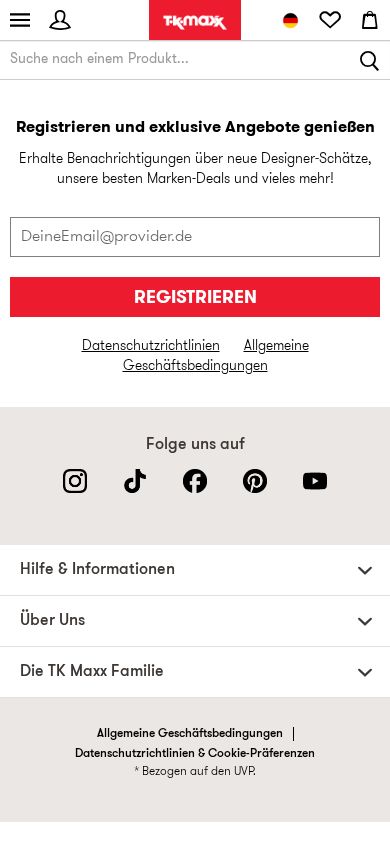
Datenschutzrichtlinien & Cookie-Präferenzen (195, 754)
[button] (200, 570)
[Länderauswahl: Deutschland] (290, 20)
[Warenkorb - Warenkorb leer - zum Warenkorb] (370, 20)
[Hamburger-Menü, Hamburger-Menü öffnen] (20, 20)
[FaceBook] (195, 481)
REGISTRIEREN (195, 298)
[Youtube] (315, 481)
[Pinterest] (255, 481)
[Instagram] (75, 481)
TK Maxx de (195, 22)
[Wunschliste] (330, 20)
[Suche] (370, 60)
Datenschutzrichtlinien (151, 346)
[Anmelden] (60, 20)
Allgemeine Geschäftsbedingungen (190, 734)
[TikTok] (135, 481)
